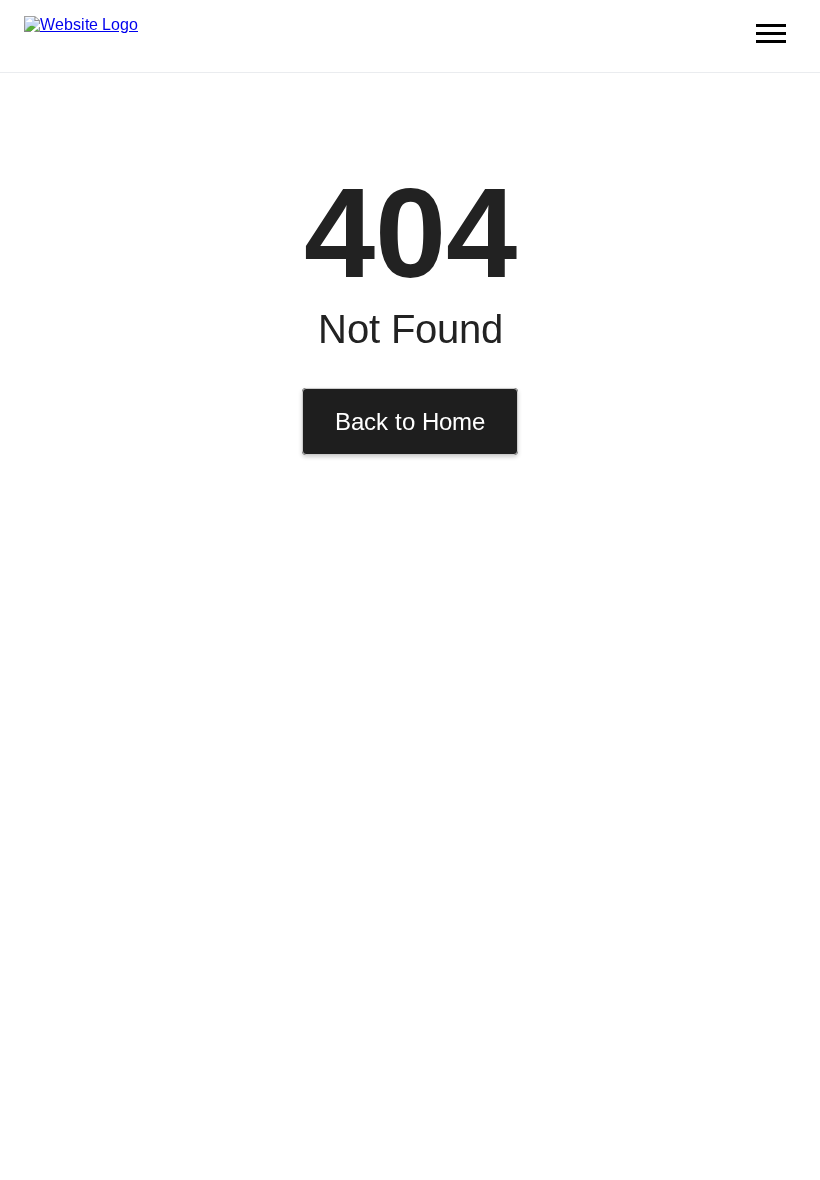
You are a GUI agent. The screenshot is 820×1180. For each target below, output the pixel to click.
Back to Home (410, 421)
